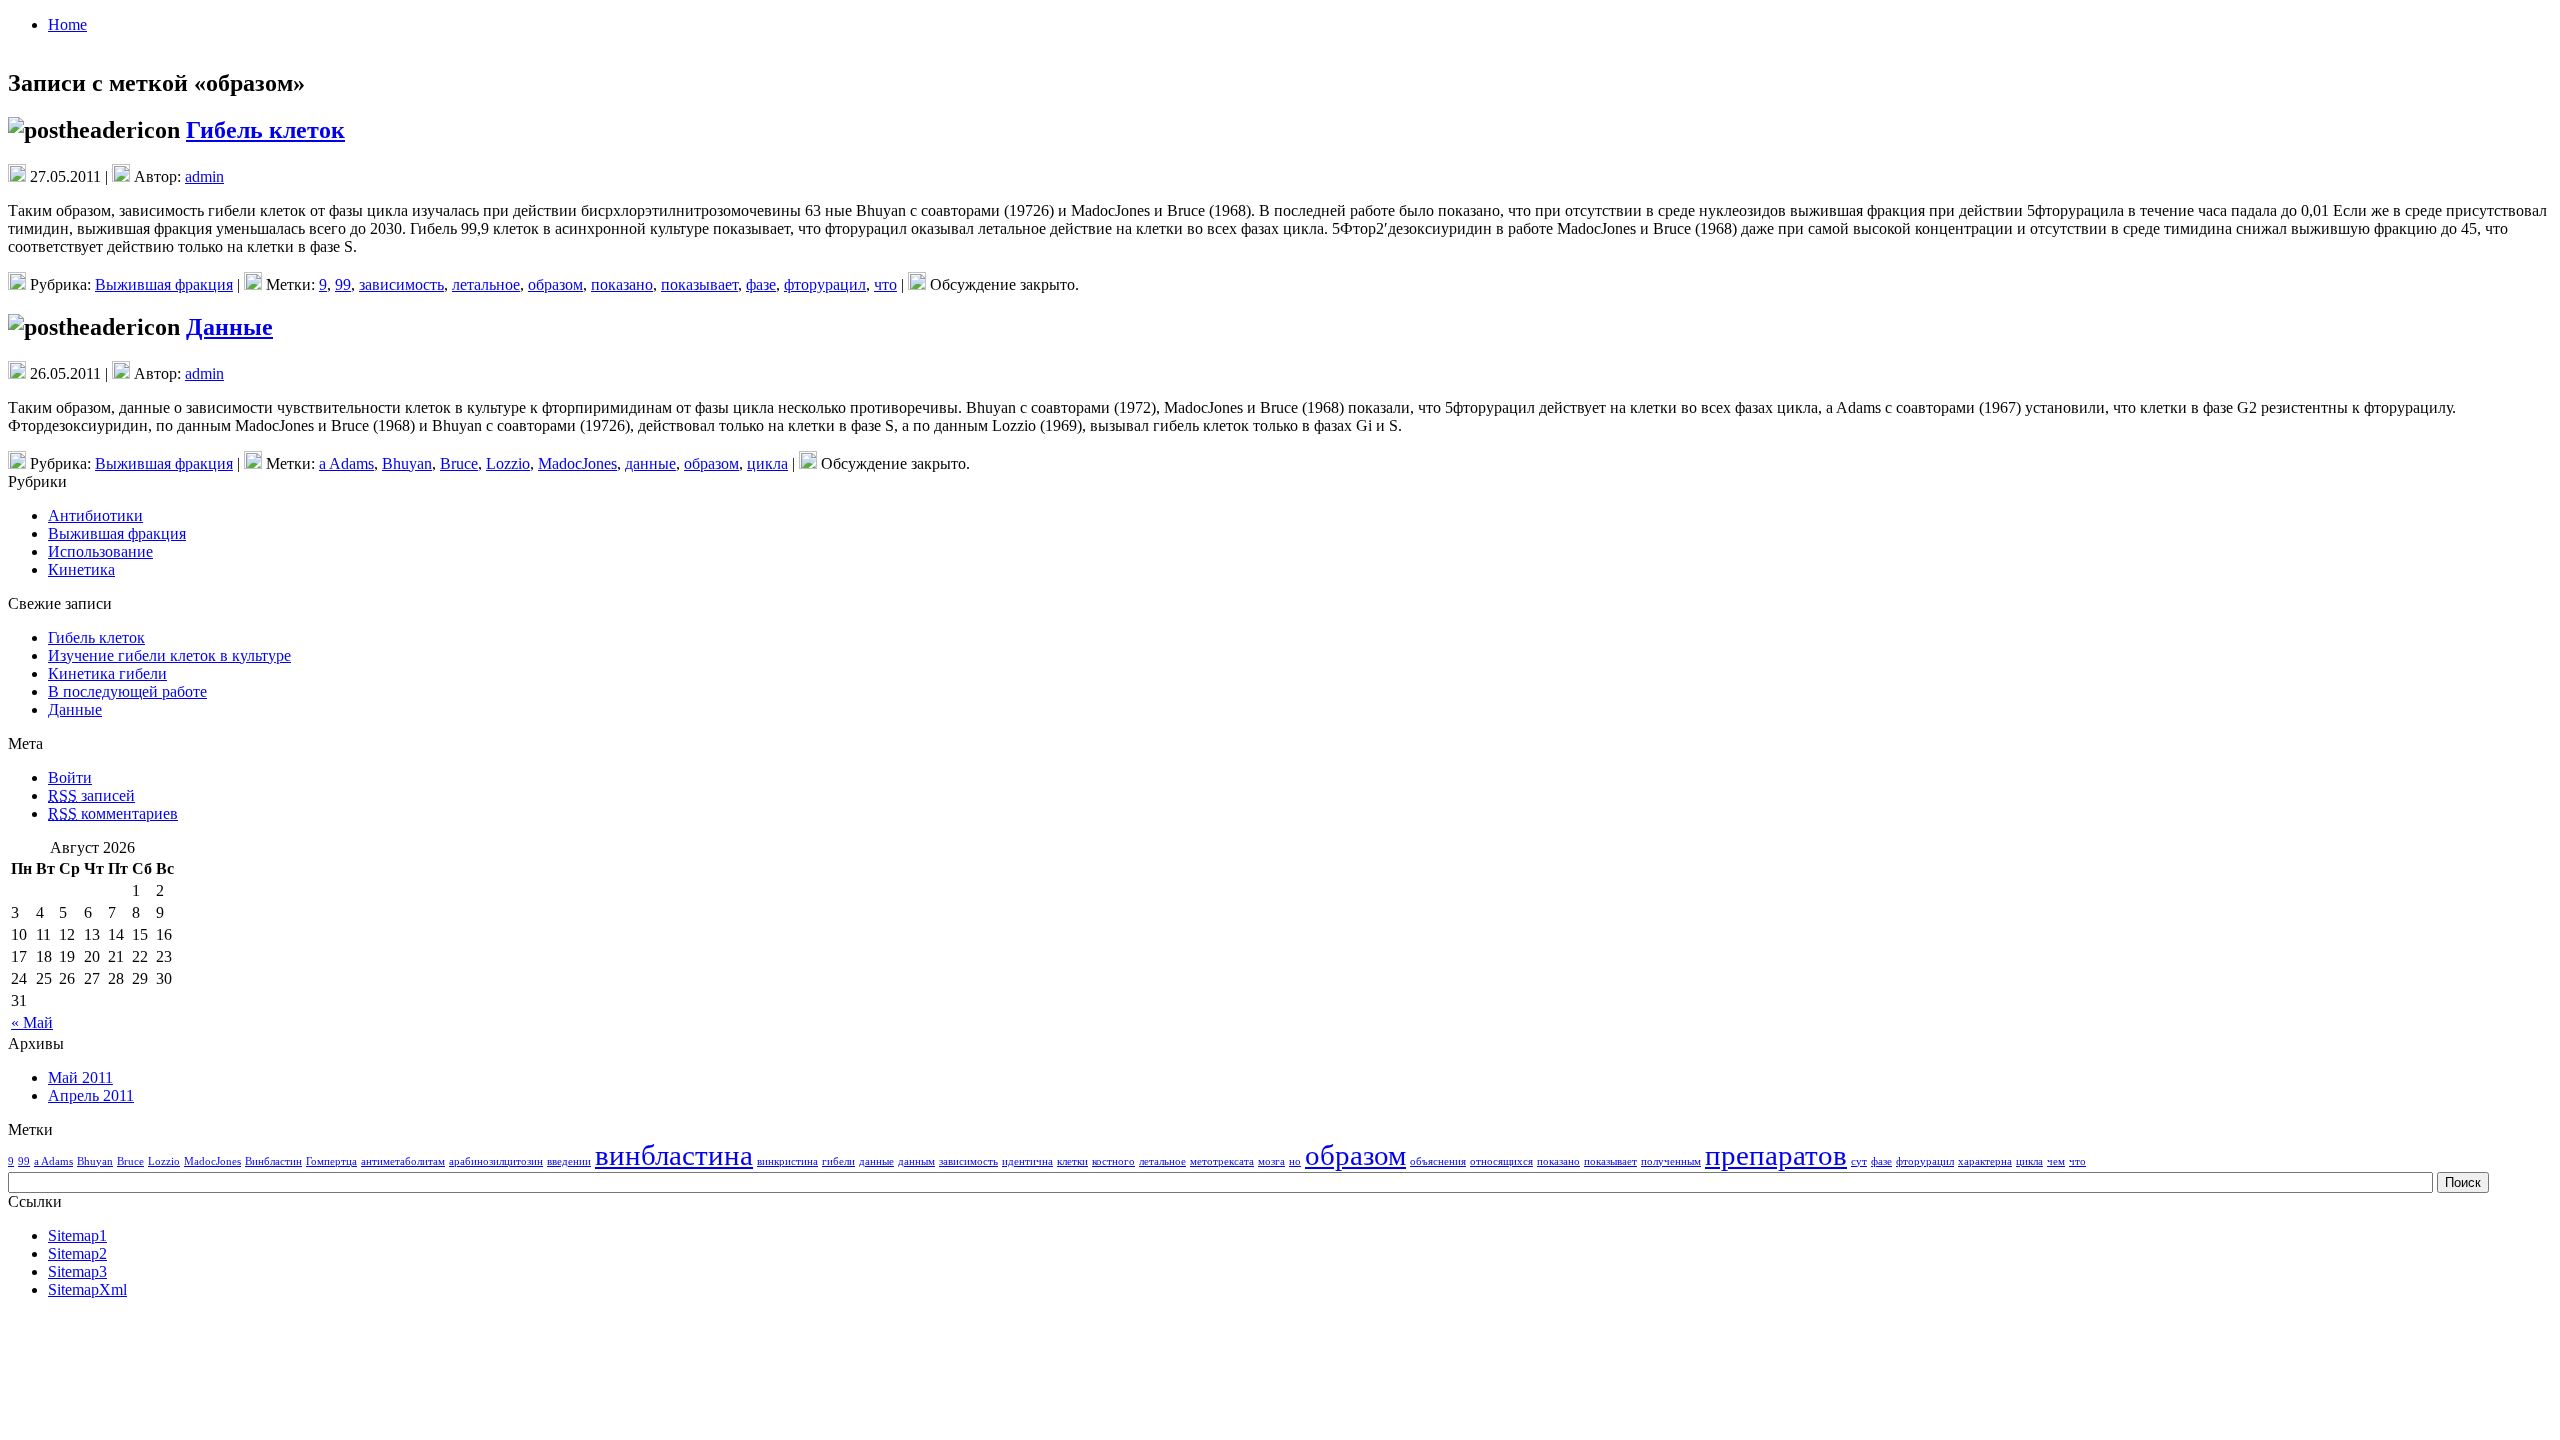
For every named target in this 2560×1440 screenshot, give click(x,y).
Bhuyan (407, 463)
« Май (32, 1022)
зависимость (401, 284)
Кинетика (81, 569)
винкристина (787, 1161)
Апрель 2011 (91, 1095)
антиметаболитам (403, 1161)
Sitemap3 (77, 1271)
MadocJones (577, 463)
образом (555, 284)
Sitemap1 (77, 1235)
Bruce (459, 463)
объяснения (1438, 1161)
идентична (1027, 1161)
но (1295, 1161)
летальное (486, 284)
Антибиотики (95, 515)
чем (2056, 1161)
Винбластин (273, 1161)
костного (1113, 1161)
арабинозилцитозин (496, 1161)
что (885, 284)
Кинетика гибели (107, 673)
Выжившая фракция (164, 284)
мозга (1271, 1161)
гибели (838, 1161)
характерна (1985, 1161)
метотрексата (1222, 1161)
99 (343, 284)
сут (1859, 1161)
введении (569, 1161)
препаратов (1776, 1155)
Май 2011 (80, 1077)
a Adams (346, 463)
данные (650, 463)
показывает (699, 284)
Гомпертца (331, 1161)
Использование (100, 551)
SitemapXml (87, 1289)
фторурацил (825, 284)
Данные (229, 327)
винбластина (674, 1155)
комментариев (113, 813)
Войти (70, 777)
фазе (761, 284)
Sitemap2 (77, 1253)
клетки (1072, 1161)
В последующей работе (127, 691)
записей (91, 795)
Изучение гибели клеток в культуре (169, 655)
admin (204, 176)
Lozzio (508, 463)
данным (916, 1161)
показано (622, 284)
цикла (767, 463)
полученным (1671, 1161)
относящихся (1501, 1161)
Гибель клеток (265, 130)
